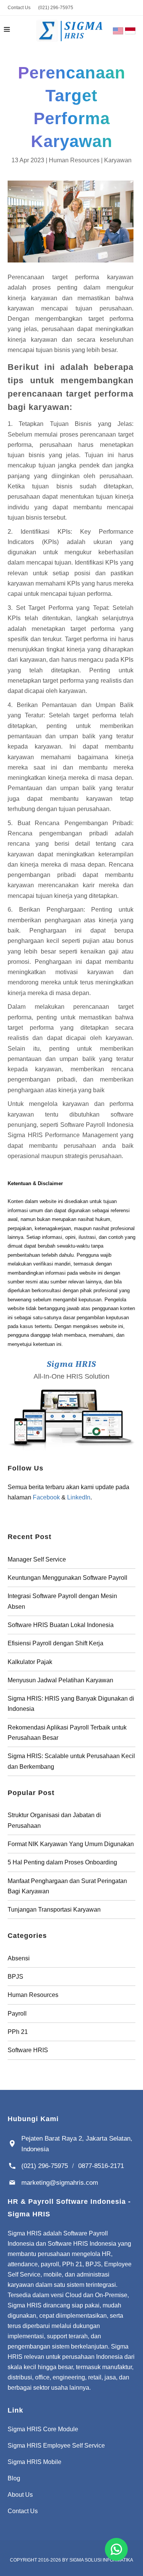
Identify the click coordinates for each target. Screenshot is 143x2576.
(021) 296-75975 (56, 8)
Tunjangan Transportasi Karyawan (54, 1910)
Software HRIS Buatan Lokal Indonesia (61, 1625)
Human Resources (74, 160)
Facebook (46, 1497)
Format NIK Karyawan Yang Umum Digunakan (71, 1844)
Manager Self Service (37, 1559)
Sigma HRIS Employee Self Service (56, 2446)
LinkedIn (79, 1497)
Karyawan (118, 160)
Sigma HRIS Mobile (35, 2462)
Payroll (17, 2014)
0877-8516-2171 (101, 2166)
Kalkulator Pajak (30, 1662)
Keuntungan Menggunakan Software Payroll (67, 1578)
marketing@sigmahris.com (60, 2182)
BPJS (15, 1977)
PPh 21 (18, 2032)
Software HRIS (28, 2050)
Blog (14, 2478)
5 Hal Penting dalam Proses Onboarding (62, 1862)
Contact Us (19, 8)
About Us (20, 2495)
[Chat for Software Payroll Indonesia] (116, 2549)
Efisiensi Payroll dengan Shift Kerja (55, 1643)
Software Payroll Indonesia (97, 1125)
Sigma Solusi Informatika (101, 2560)
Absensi (19, 1958)
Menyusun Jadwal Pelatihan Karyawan (60, 1680)
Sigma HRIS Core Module (43, 2429)
